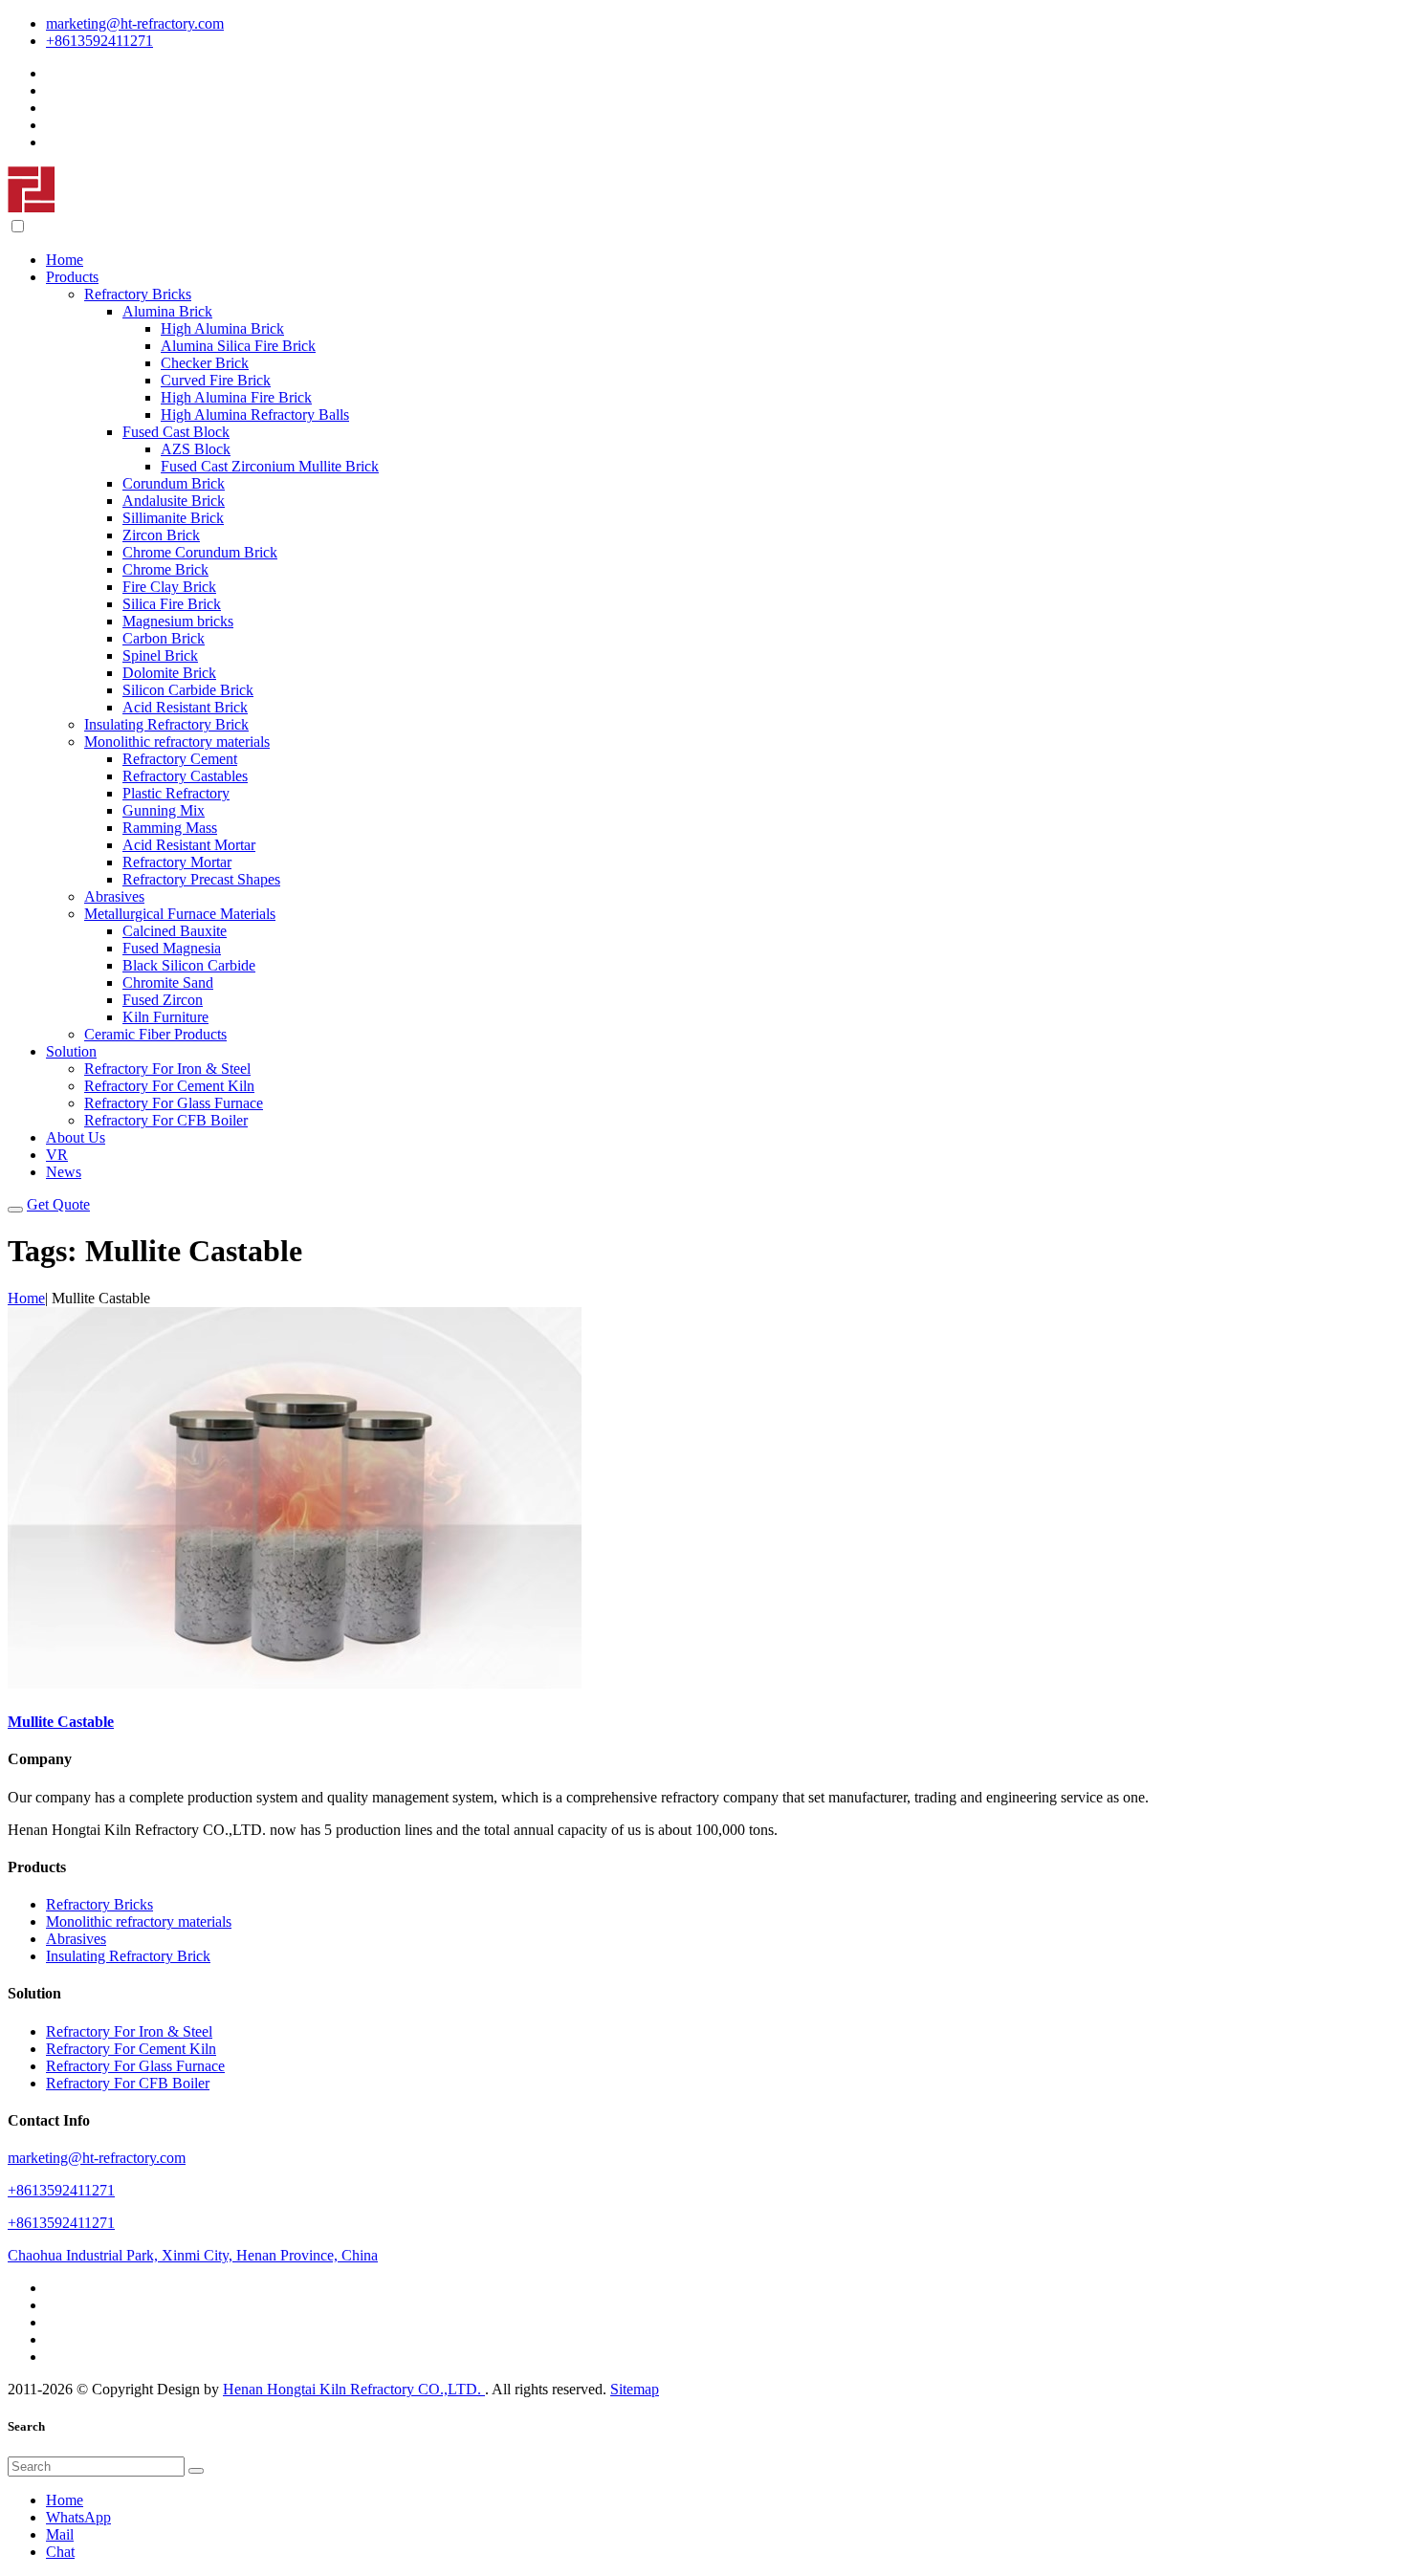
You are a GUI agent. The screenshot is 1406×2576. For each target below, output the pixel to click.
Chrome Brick (165, 569)
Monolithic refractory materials (177, 742)
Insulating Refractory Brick (166, 724)
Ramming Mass (170, 828)
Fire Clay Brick (169, 587)
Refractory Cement (180, 759)
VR (57, 1155)
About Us (76, 1137)
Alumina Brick (167, 311)
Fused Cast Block (176, 432)
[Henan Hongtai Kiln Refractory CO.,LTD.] (32, 208)
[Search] (196, 2471)
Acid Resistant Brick (185, 707)
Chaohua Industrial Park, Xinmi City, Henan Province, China (193, 2255)
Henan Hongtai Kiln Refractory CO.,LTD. (354, 2389)
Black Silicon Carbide (189, 965)
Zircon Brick (161, 535)
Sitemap (635, 2389)
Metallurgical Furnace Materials (180, 914)
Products (72, 277)
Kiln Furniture (165, 1017)
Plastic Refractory (176, 793)
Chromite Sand (168, 982)
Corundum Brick (174, 483)
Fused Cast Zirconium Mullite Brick (270, 466)
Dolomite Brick (169, 673)
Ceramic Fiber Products (155, 1034)
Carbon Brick (164, 638)
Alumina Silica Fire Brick (238, 346)
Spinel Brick (160, 655)
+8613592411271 (99, 41)
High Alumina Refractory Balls (255, 415)
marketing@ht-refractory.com (135, 23)
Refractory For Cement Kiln (169, 1086)
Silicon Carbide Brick (188, 690)
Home (65, 260)
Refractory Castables (185, 776)
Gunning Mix (164, 810)
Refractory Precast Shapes (201, 879)
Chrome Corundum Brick (200, 552)
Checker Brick (205, 363)
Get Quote (58, 1204)
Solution (71, 1051)
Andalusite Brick (174, 501)
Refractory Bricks (138, 294)
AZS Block (196, 449)
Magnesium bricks (178, 621)
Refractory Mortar (177, 862)
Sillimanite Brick (173, 518)
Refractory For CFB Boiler (166, 1120)
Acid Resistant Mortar (189, 845)
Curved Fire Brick (216, 380)
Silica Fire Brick (172, 604)
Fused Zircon (163, 1000)
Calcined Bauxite (175, 931)
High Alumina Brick (222, 328)
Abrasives (114, 896)
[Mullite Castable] (295, 1684)
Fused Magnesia (172, 948)
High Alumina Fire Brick (236, 397)
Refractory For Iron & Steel (167, 1069)
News (64, 1172)
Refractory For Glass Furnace (174, 1103)
